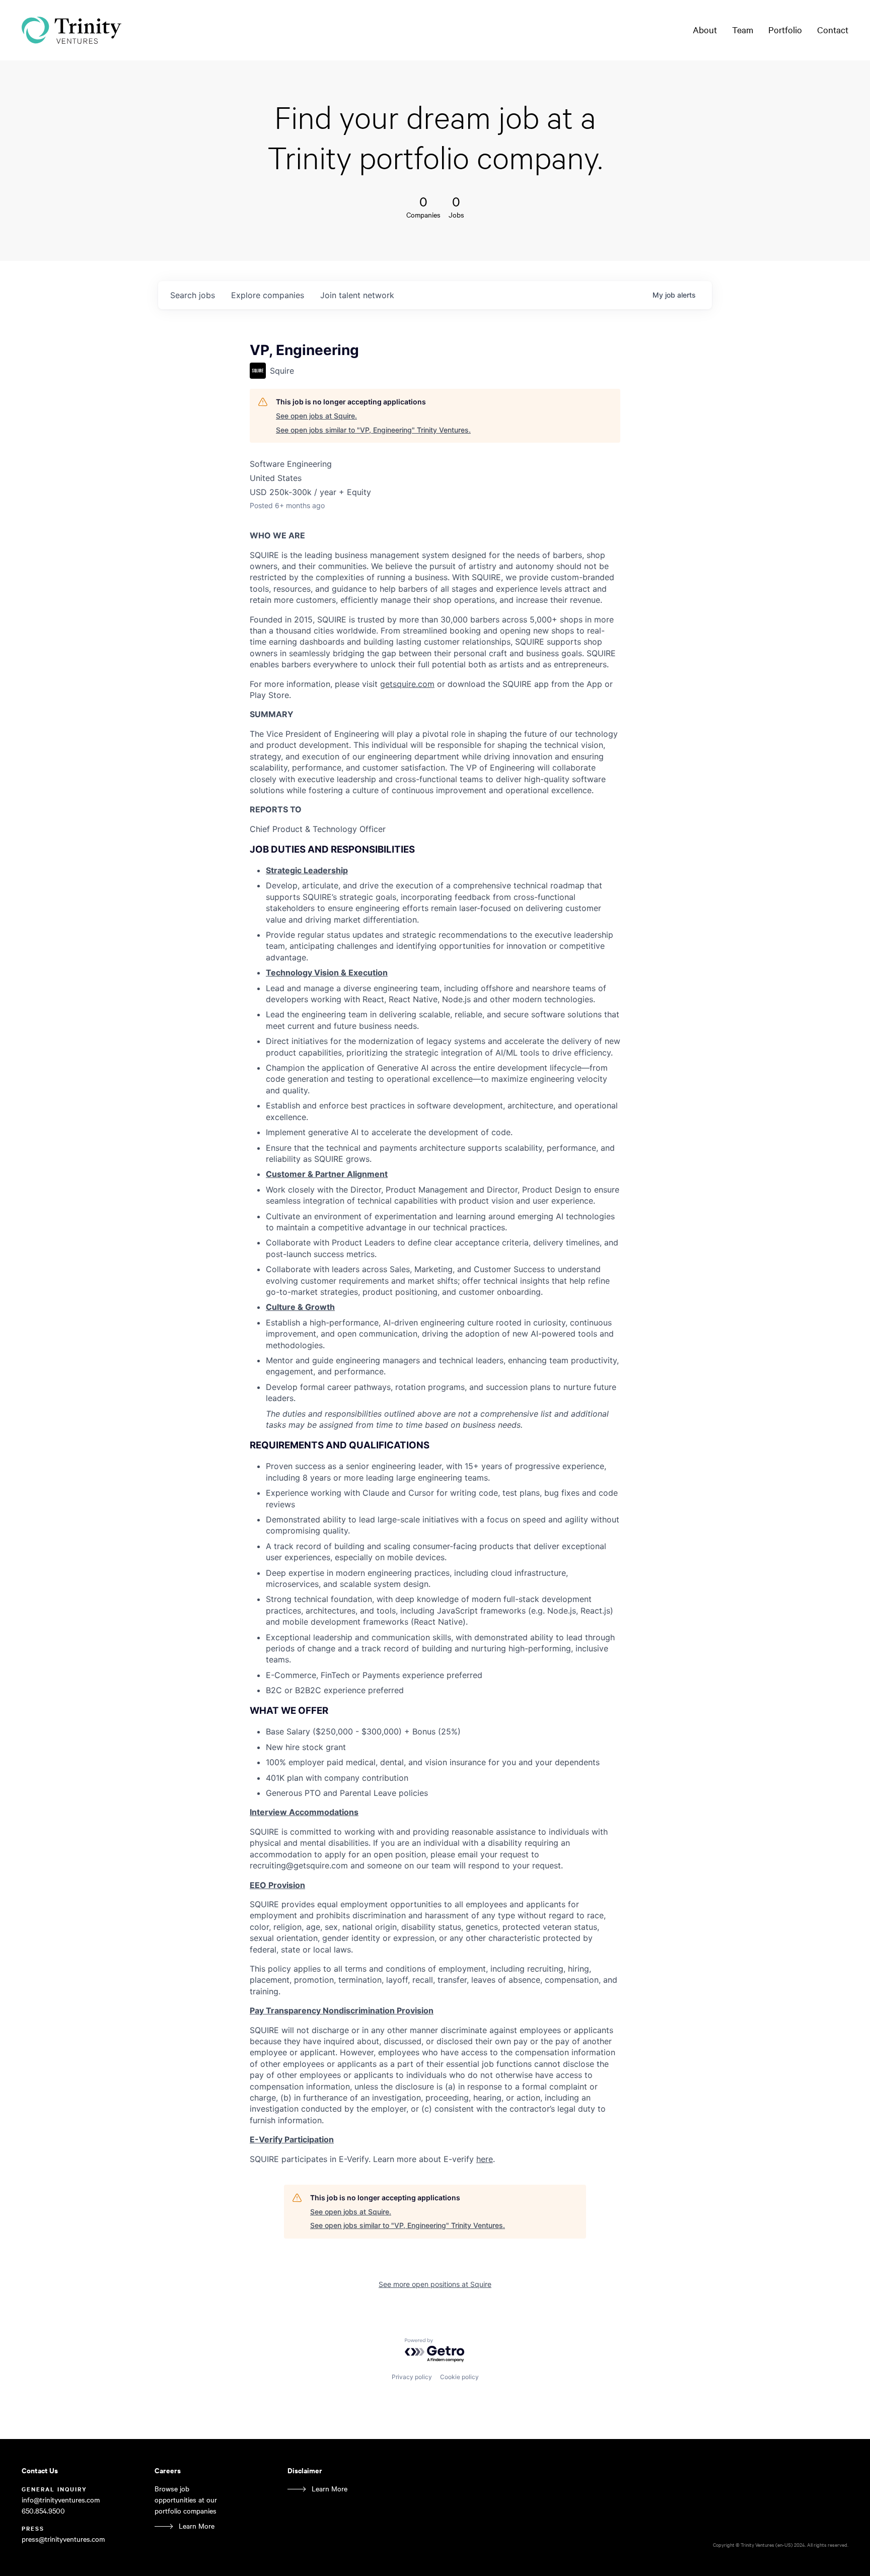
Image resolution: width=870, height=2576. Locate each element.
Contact (833, 30)
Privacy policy (412, 2377)
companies (268, 295)
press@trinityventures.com (63, 2539)
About (705, 30)
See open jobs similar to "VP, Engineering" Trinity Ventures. (373, 430)
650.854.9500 (43, 2511)
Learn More (197, 2526)
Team (743, 30)
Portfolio (785, 30)
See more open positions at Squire (435, 2284)
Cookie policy (459, 2377)
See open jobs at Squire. (316, 416)
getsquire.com (407, 684)
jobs (193, 295)
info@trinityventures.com (61, 2500)
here (485, 2159)
